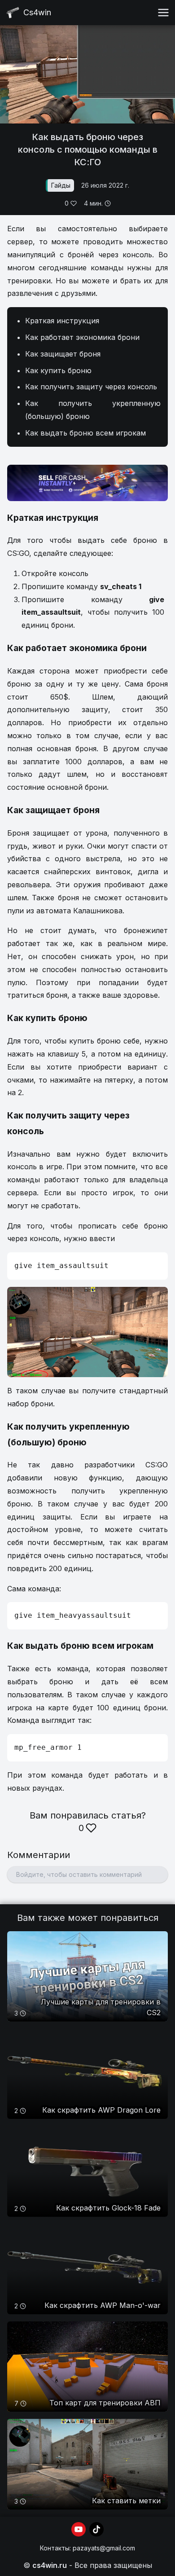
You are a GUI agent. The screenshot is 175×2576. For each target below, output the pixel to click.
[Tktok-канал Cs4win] (96, 2529)
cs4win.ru (50, 2565)
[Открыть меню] (163, 13)
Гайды (61, 185)
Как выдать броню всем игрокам (85, 433)
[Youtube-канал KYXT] (79, 2529)
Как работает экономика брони (82, 337)
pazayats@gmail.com (104, 2548)
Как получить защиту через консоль (91, 387)
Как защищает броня (63, 354)
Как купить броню (58, 370)
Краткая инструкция (62, 321)
